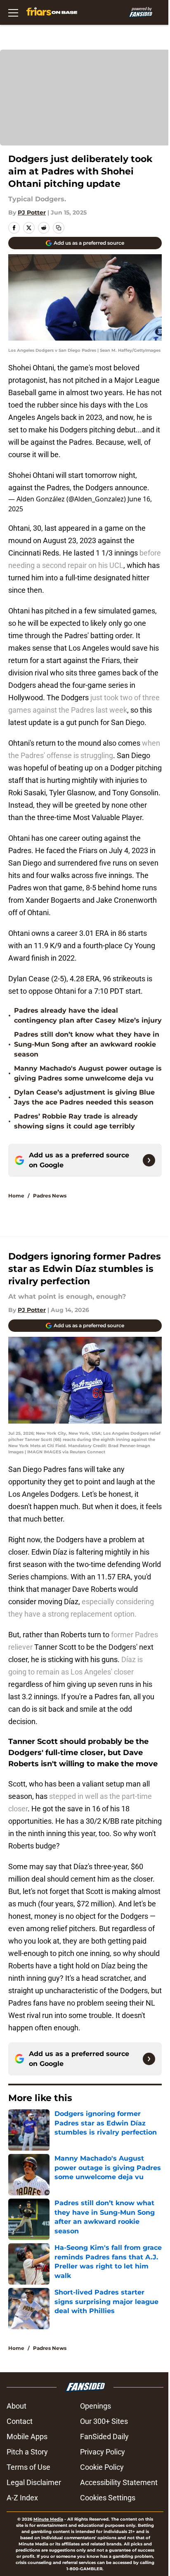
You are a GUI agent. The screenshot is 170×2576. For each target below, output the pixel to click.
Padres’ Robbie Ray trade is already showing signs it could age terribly (76, 1121)
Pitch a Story (27, 2452)
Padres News (50, 1196)
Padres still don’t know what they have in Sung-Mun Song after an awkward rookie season (87, 1044)
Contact (20, 2421)
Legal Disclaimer (34, 2482)
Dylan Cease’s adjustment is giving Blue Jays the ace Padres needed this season (84, 1097)
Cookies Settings (108, 2498)
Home (16, 1196)
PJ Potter (32, 212)
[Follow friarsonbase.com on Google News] (149, 1160)
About (17, 2406)
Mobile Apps (27, 2436)
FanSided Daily (104, 2436)
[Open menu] (13, 12)
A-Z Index (22, 2498)
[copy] (59, 228)
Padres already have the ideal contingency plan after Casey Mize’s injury (88, 1015)
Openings (96, 2406)
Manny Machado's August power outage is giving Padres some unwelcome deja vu (88, 1073)
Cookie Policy (102, 2467)
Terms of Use (28, 2467)
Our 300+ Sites (104, 2421)
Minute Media (48, 2519)
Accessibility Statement (119, 2482)
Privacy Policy (103, 2452)
